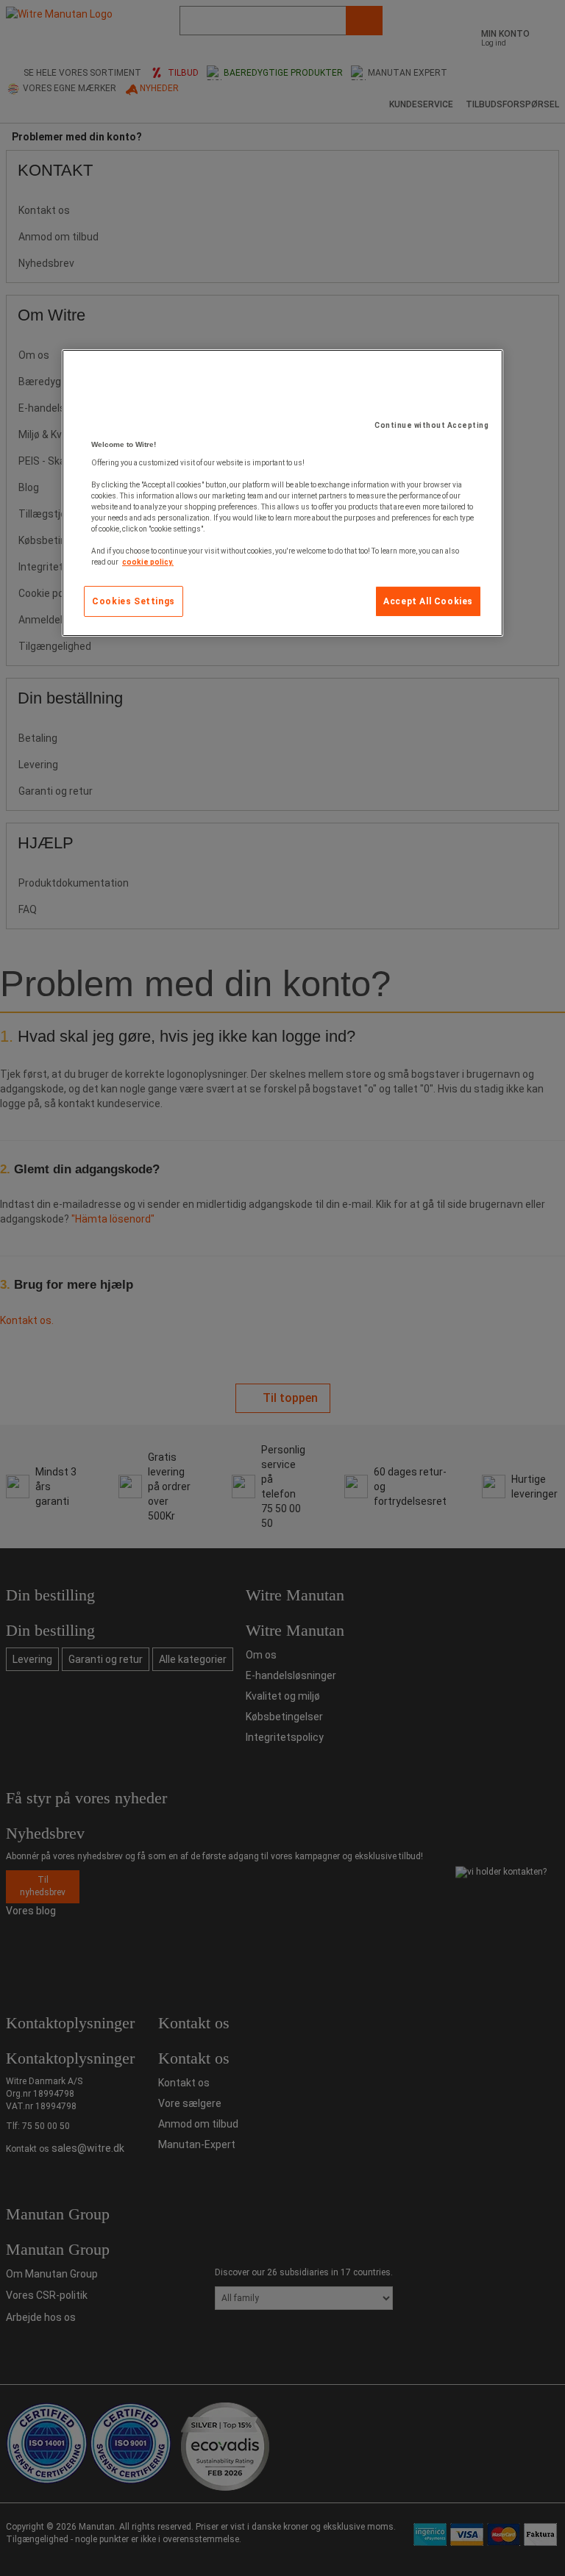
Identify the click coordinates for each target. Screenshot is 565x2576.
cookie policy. (148, 562)
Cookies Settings (134, 601)
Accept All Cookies (428, 601)
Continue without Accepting (431, 425)
